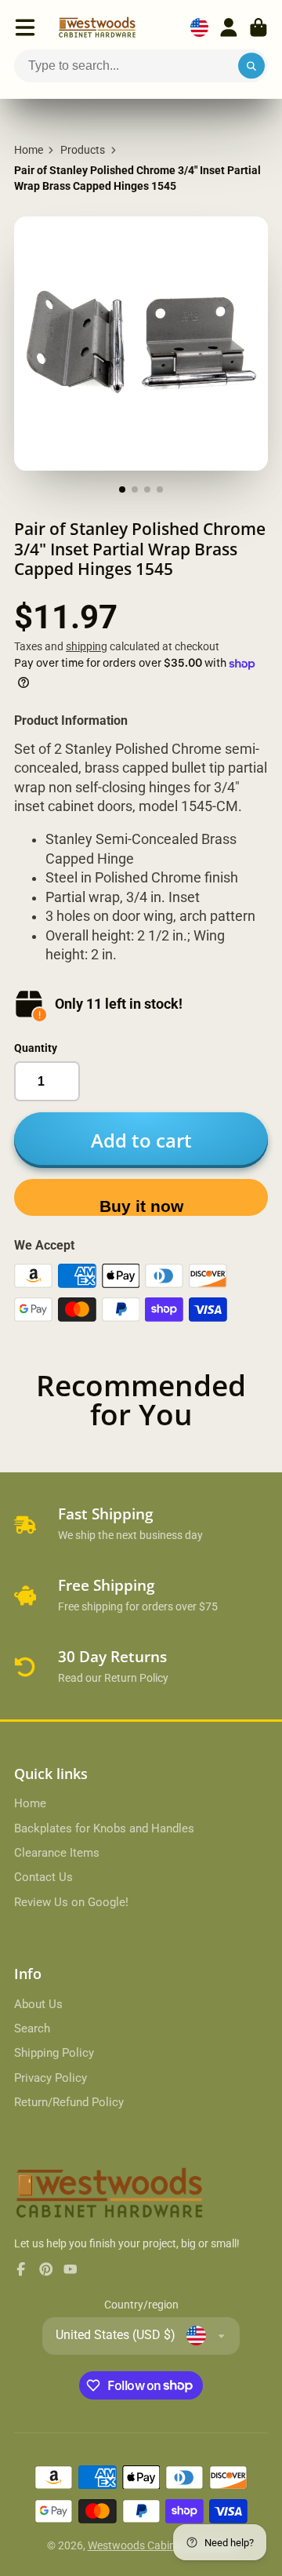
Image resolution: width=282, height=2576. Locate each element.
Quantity (36, 1048)
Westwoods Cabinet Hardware (162, 2545)
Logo (97, 27)
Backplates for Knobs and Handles (104, 1828)
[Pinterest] (46, 2269)
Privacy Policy (51, 2078)
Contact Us (43, 1877)
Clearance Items (57, 1853)
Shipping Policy (54, 2053)
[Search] (251, 66)
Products (83, 150)
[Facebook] (21, 2269)
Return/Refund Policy (69, 2102)
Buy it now (141, 1206)
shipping (87, 646)
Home (29, 150)
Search (32, 2028)
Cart (258, 27)
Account (229, 27)
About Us (38, 2004)
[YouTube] (70, 2269)
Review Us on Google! (71, 1902)
